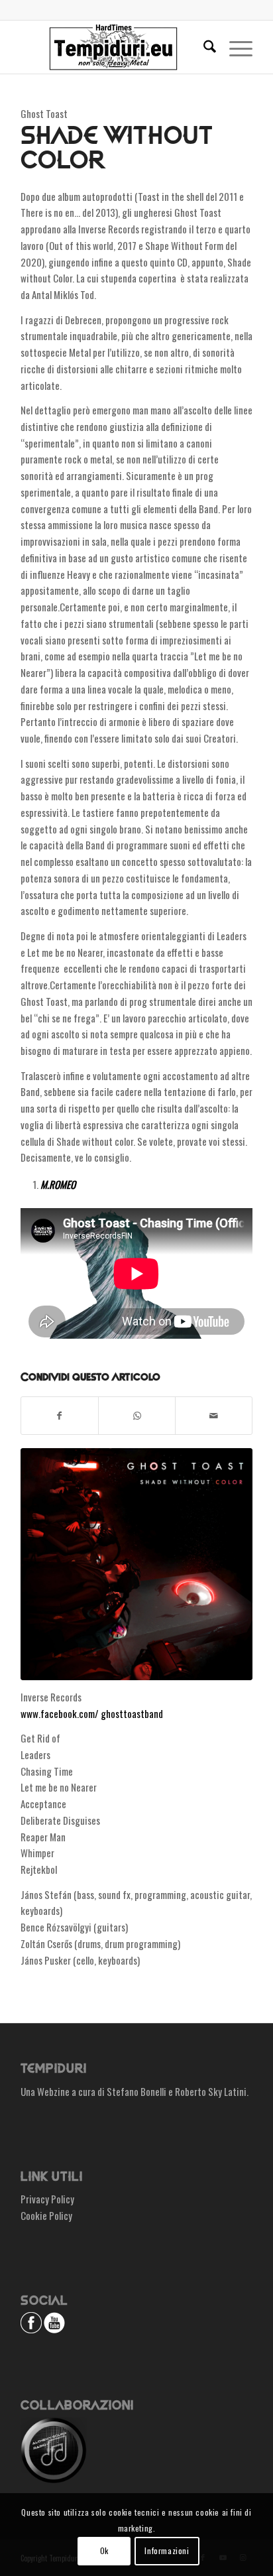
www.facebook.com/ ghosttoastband (92, 1713)
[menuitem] (203, 47)
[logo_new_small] (113, 47)
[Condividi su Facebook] (60, 1416)
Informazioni (167, 2550)
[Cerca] (203, 47)
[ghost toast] (136, 1564)
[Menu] (234, 47)
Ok (104, 2550)
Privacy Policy (47, 2199)
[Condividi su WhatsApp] (137, 1416)
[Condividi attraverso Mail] (214, 1416)
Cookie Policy (46, 2215)
